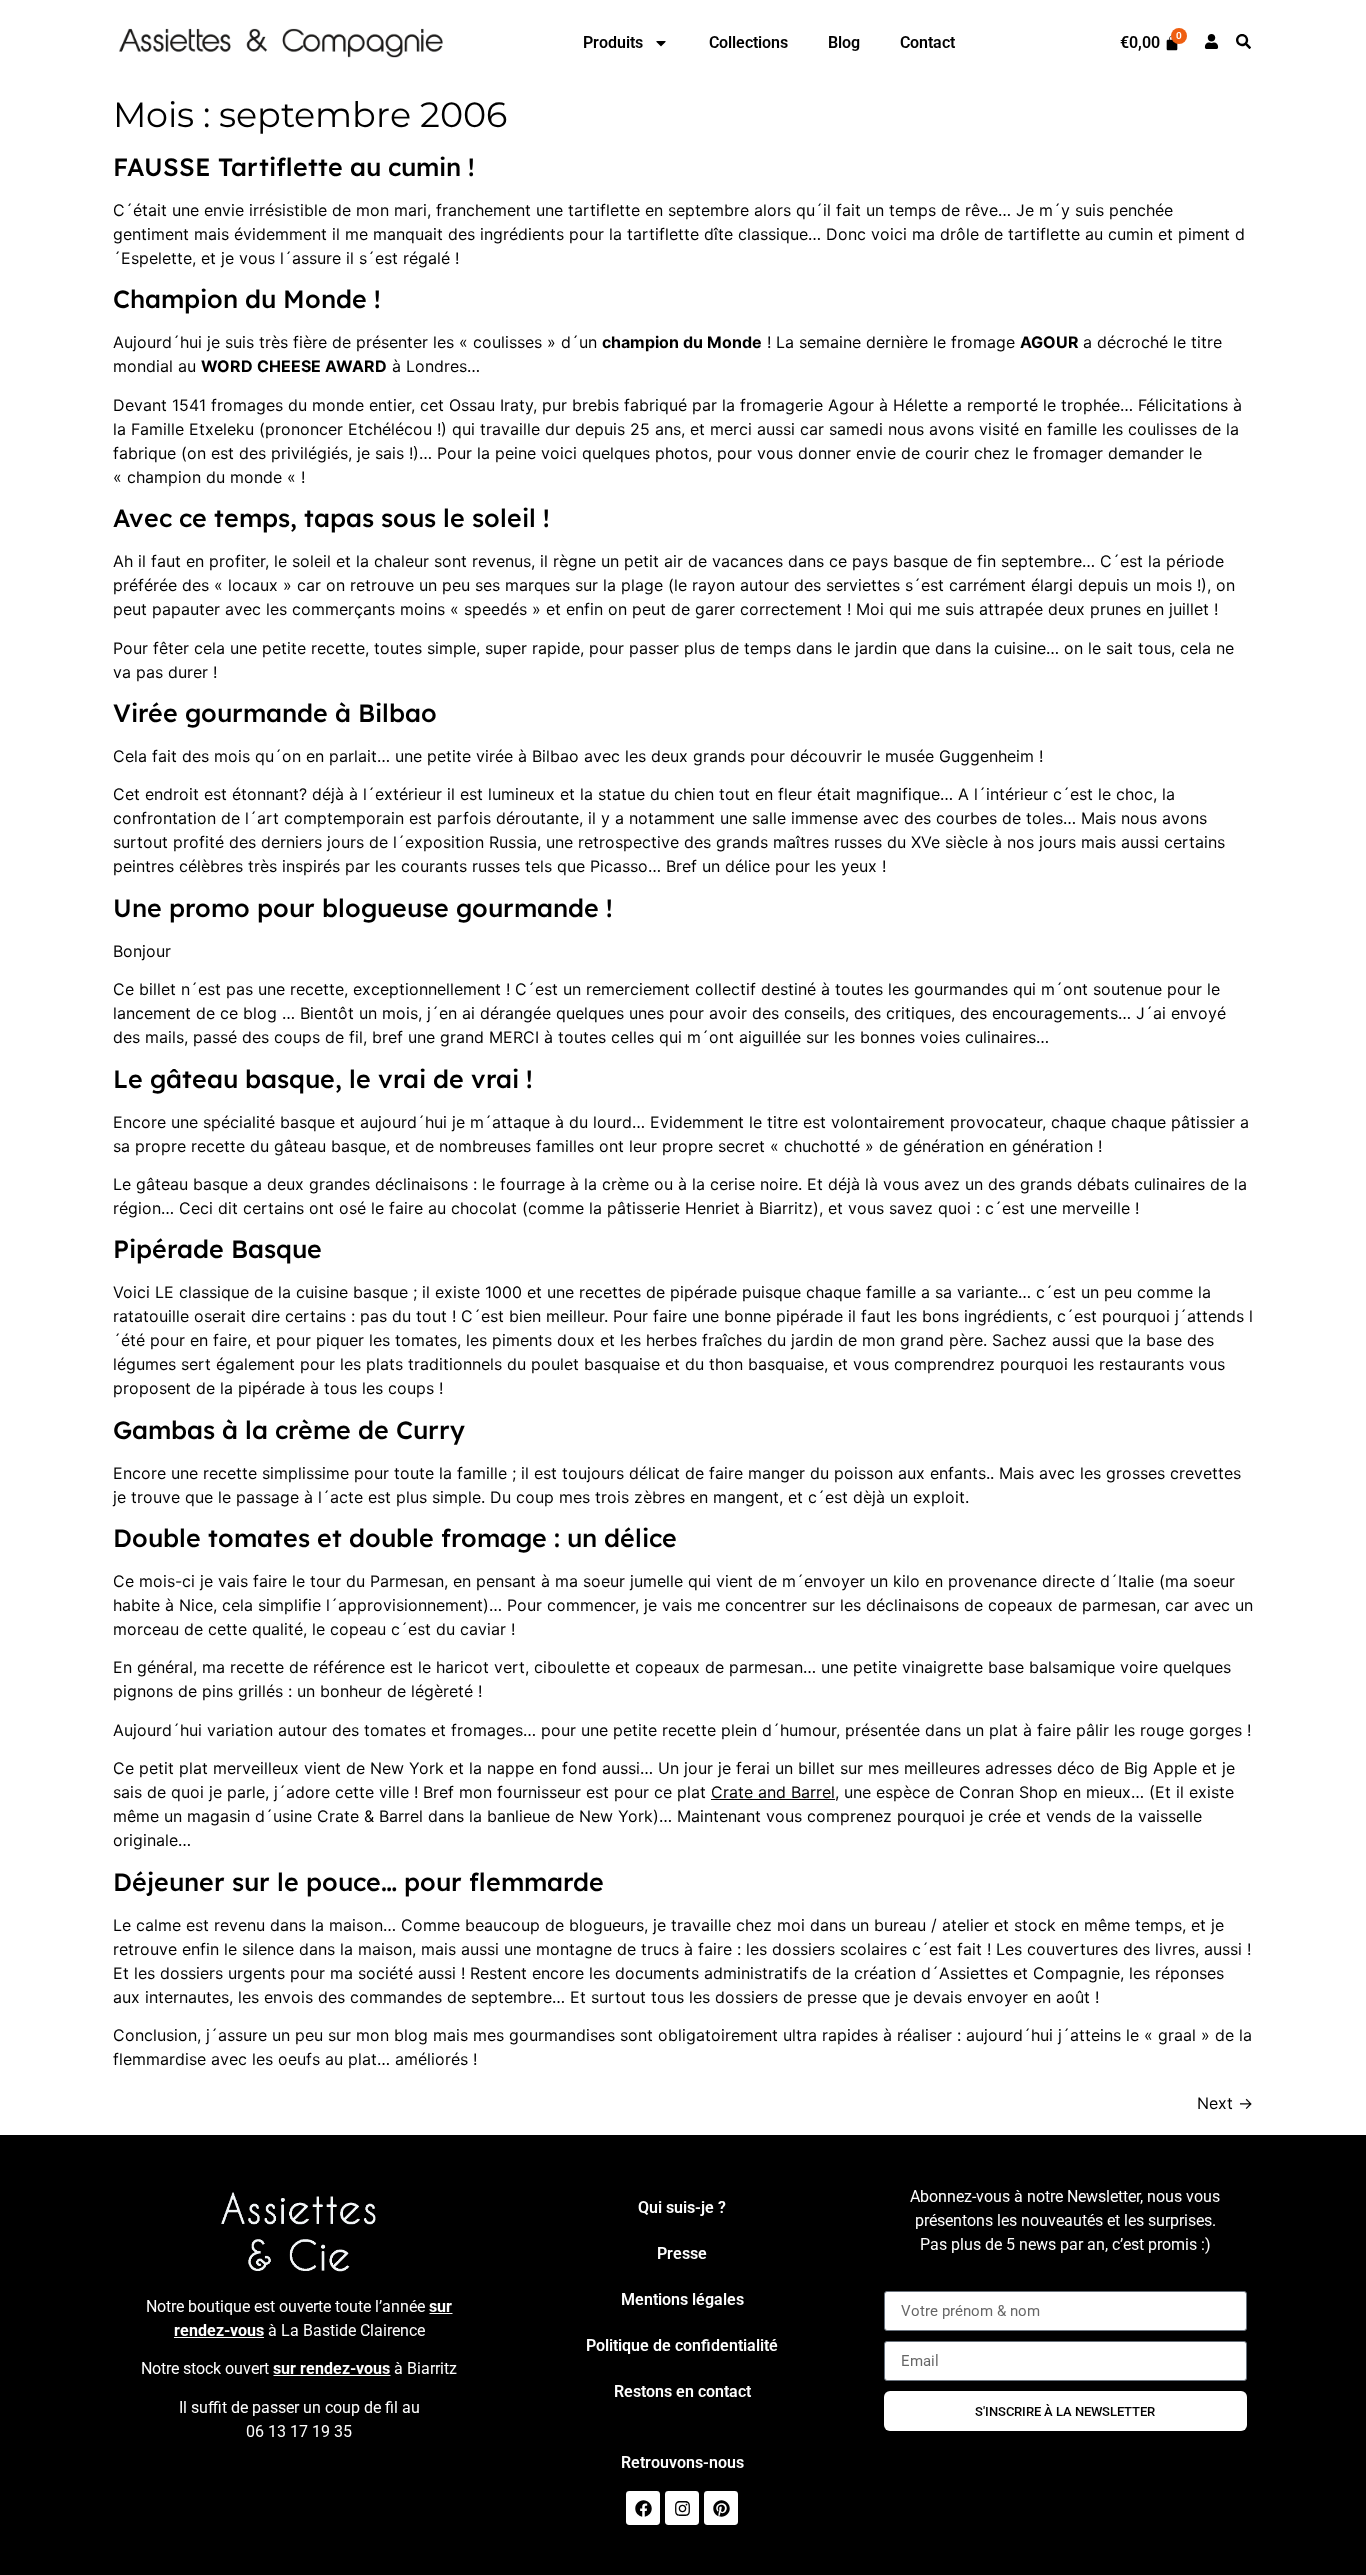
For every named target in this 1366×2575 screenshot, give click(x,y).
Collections (748, 42)
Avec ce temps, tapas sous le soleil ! (331, 517)
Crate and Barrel (773, 1792)
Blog (844, 42)
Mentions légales (682, 2299)
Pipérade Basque (217, 1248)
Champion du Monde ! (247, 298)
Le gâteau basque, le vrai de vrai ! (323, 1078)
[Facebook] (643, 2508)
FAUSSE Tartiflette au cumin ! (294, 166)
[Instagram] (682, 2508)
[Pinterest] (721, 2508)
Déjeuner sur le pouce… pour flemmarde (358, 1881)
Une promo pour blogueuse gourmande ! (363, 907)
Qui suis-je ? (682, 2207)
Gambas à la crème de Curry (289, 1429)
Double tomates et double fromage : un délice (395, 1537)
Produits (613, 42)
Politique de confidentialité (682, 2345)
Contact (927, 42)
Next (1225, 2103)
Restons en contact (682, 2391)
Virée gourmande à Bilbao (275, 712)
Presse (682, 2253)
